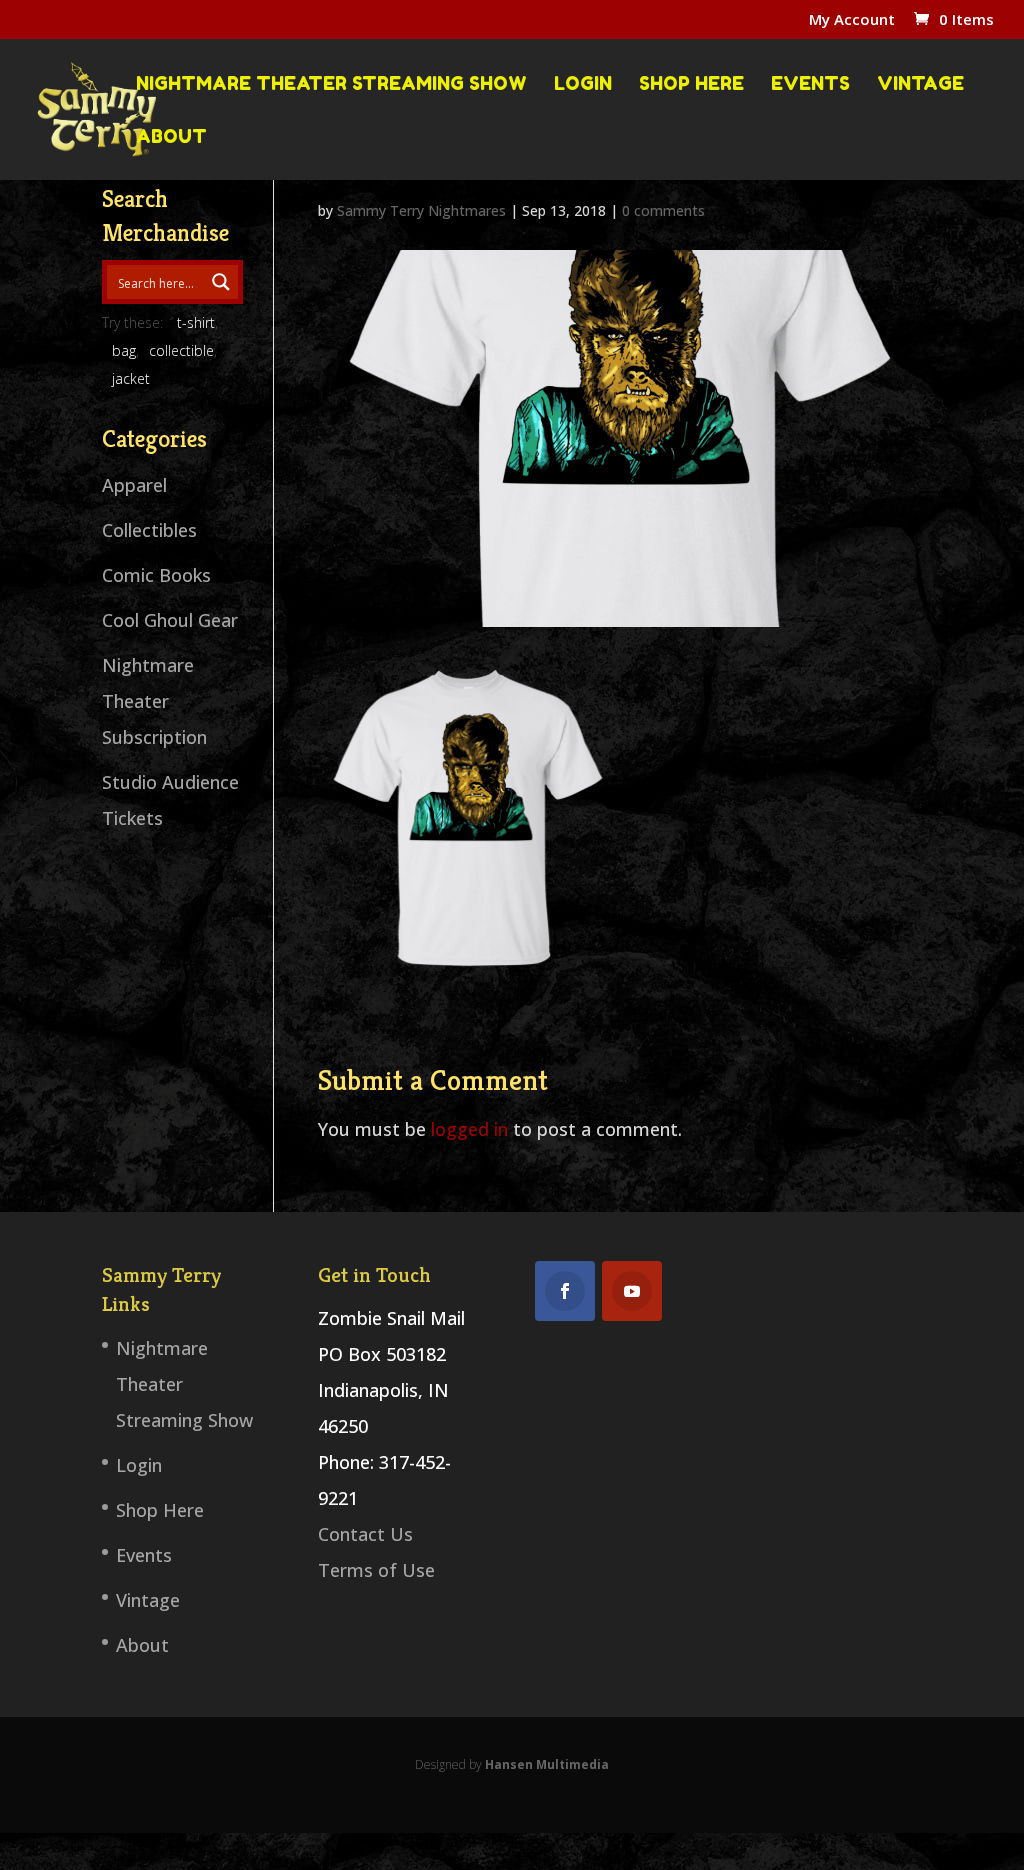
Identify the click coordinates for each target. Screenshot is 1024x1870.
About (171, 137)
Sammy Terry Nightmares (421, 210)
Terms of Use (376, 1570)
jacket (131, 378)
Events (810, 84)
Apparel (134, 485)
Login (583, 84)
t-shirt (196, 322)
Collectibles (149, 530)
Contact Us (365, 1534)
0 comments (663, 210)
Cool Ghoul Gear (170, 620)
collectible (181, 350)
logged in (469, 1129)
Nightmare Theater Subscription (154, 701)
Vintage (920, 84)
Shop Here (691, 84)
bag (124, 350)
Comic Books (156, 575)
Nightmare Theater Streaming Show (331, 84)
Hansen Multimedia (547, 1764)
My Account (852, 20)
